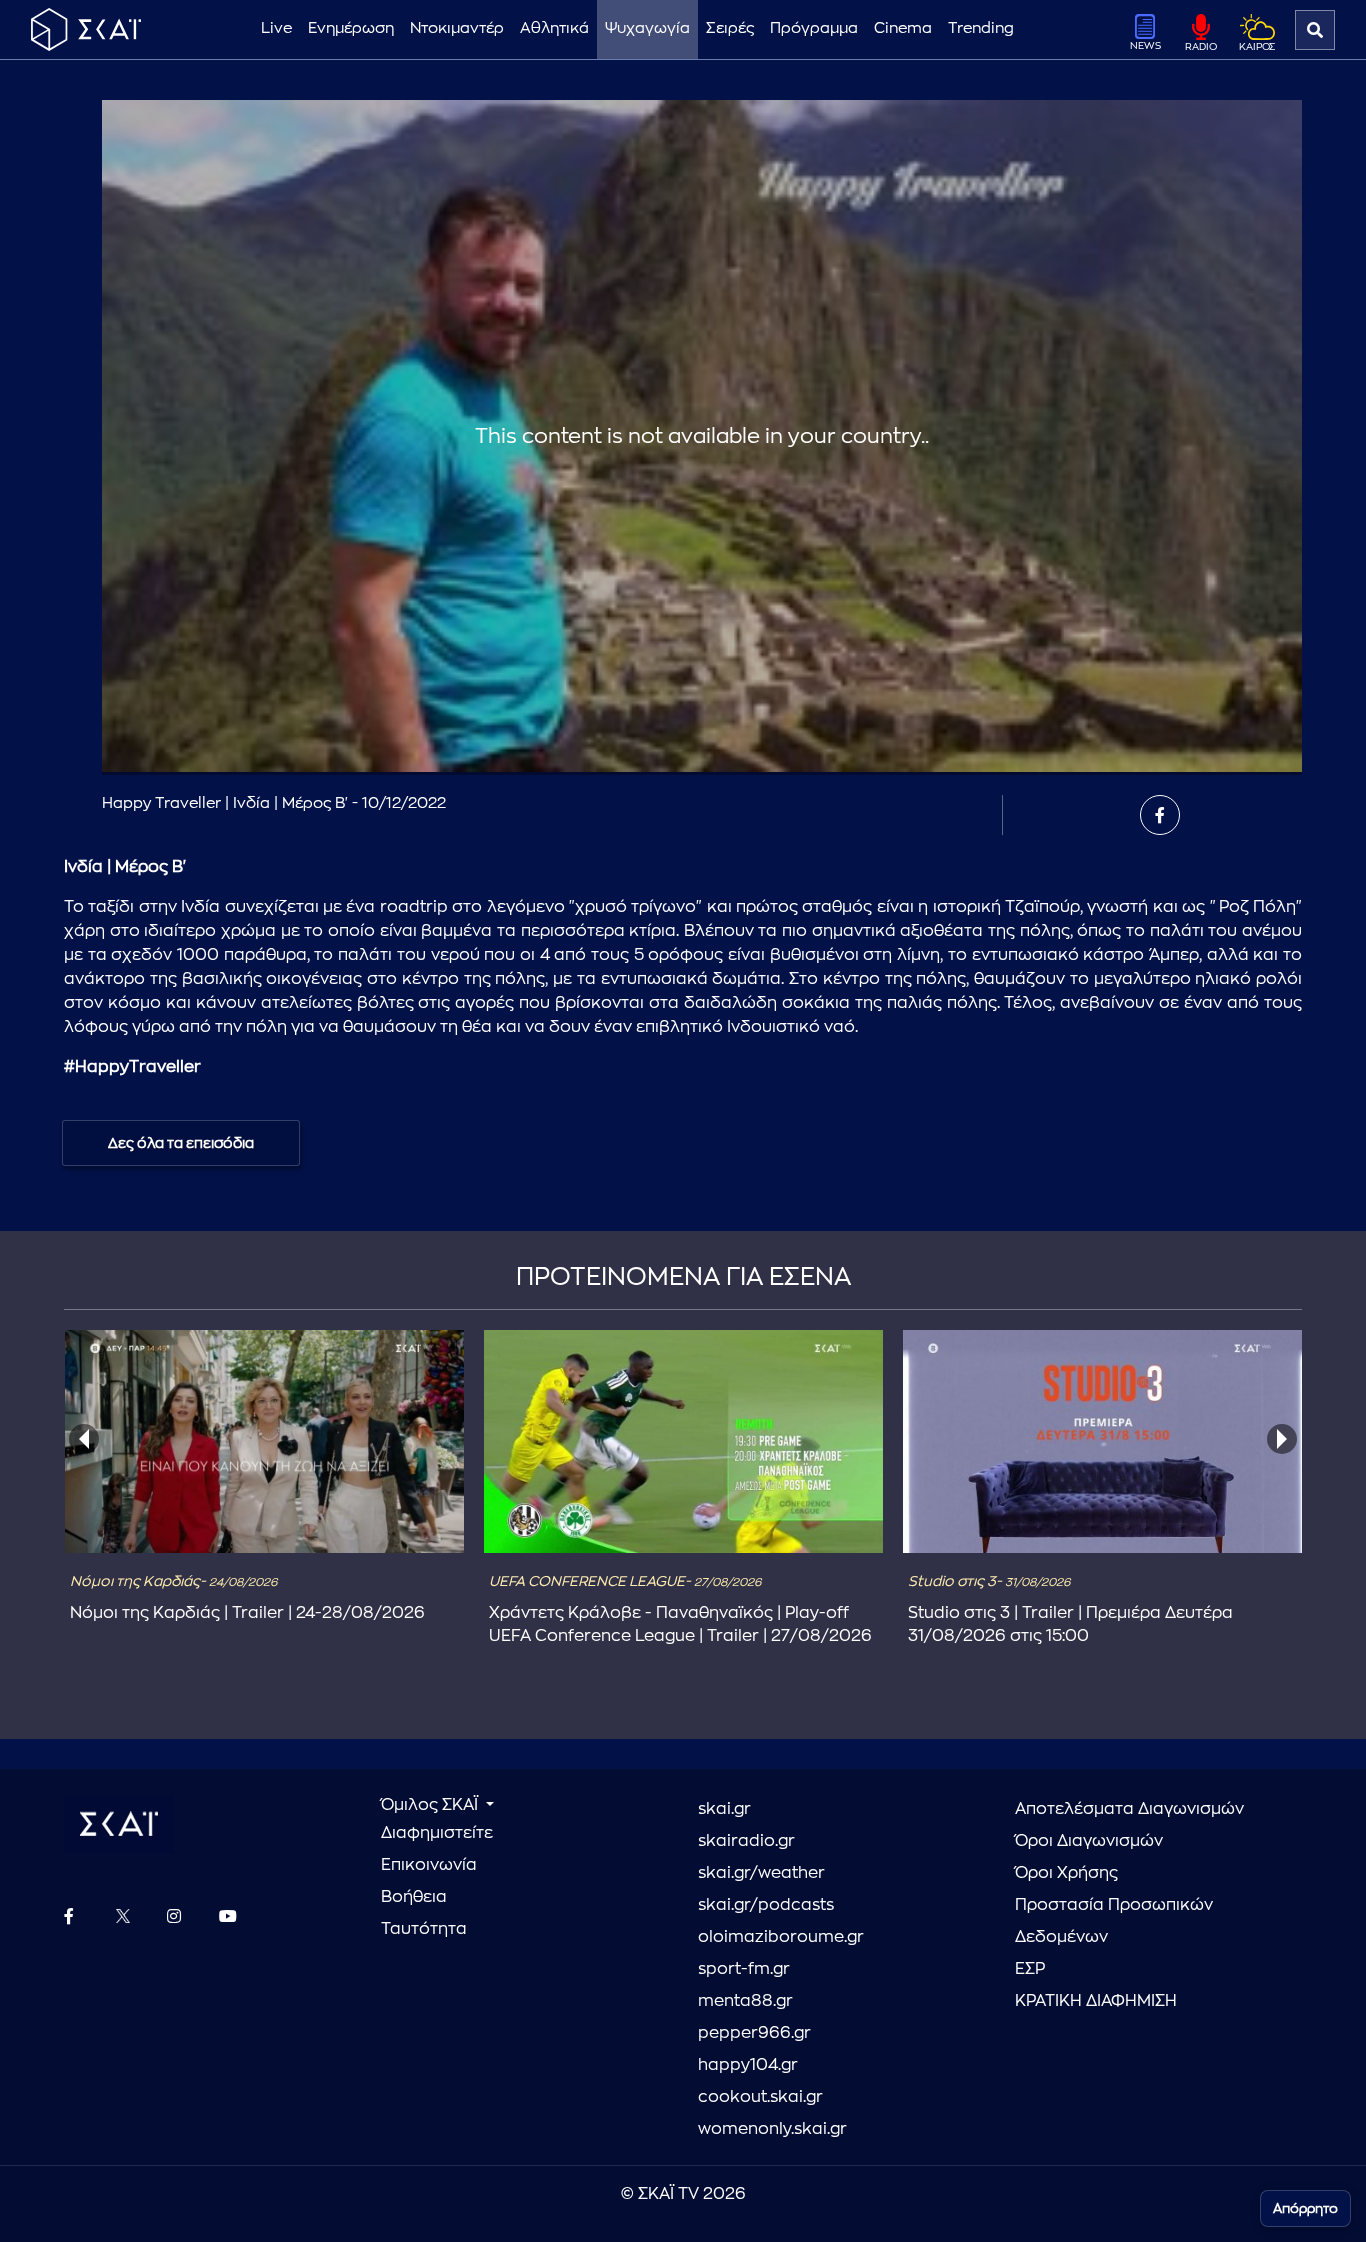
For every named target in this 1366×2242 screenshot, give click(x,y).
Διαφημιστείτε (437, 1833)
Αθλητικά (554, 28)
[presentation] (84, 1439)
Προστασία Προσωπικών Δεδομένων (1114, 1921)
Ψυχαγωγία (647, 28)
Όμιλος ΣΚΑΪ (431, 1805)
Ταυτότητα (424, 1929)
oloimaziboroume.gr (781, 1937)
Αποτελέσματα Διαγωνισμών (1129, 1809)
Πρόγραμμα (814, 28)
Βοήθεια (414, 1897)
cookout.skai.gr (760, 2097)
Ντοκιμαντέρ (457, 28)
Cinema (903, 28)
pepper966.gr (754, 2033)
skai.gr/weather (761, 1873)
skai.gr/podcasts (766, 1905)
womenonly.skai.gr (772, 2129)
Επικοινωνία (429, 1865)
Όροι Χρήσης (1066, 1873)
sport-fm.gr (744, 1969)
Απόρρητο (1305, 2208)
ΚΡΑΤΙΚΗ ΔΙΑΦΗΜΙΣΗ (1096, 2001)
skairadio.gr (746, 1841)
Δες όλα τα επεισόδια (181, 1143)
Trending (981, 28)
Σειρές (730, 28)
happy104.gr (748, 2065)
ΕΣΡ (1030, 1969)
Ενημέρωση (351, 28)
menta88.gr (745, 2001)
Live (276, 28)
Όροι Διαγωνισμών (1089, 1841)
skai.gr (724, 1809)
